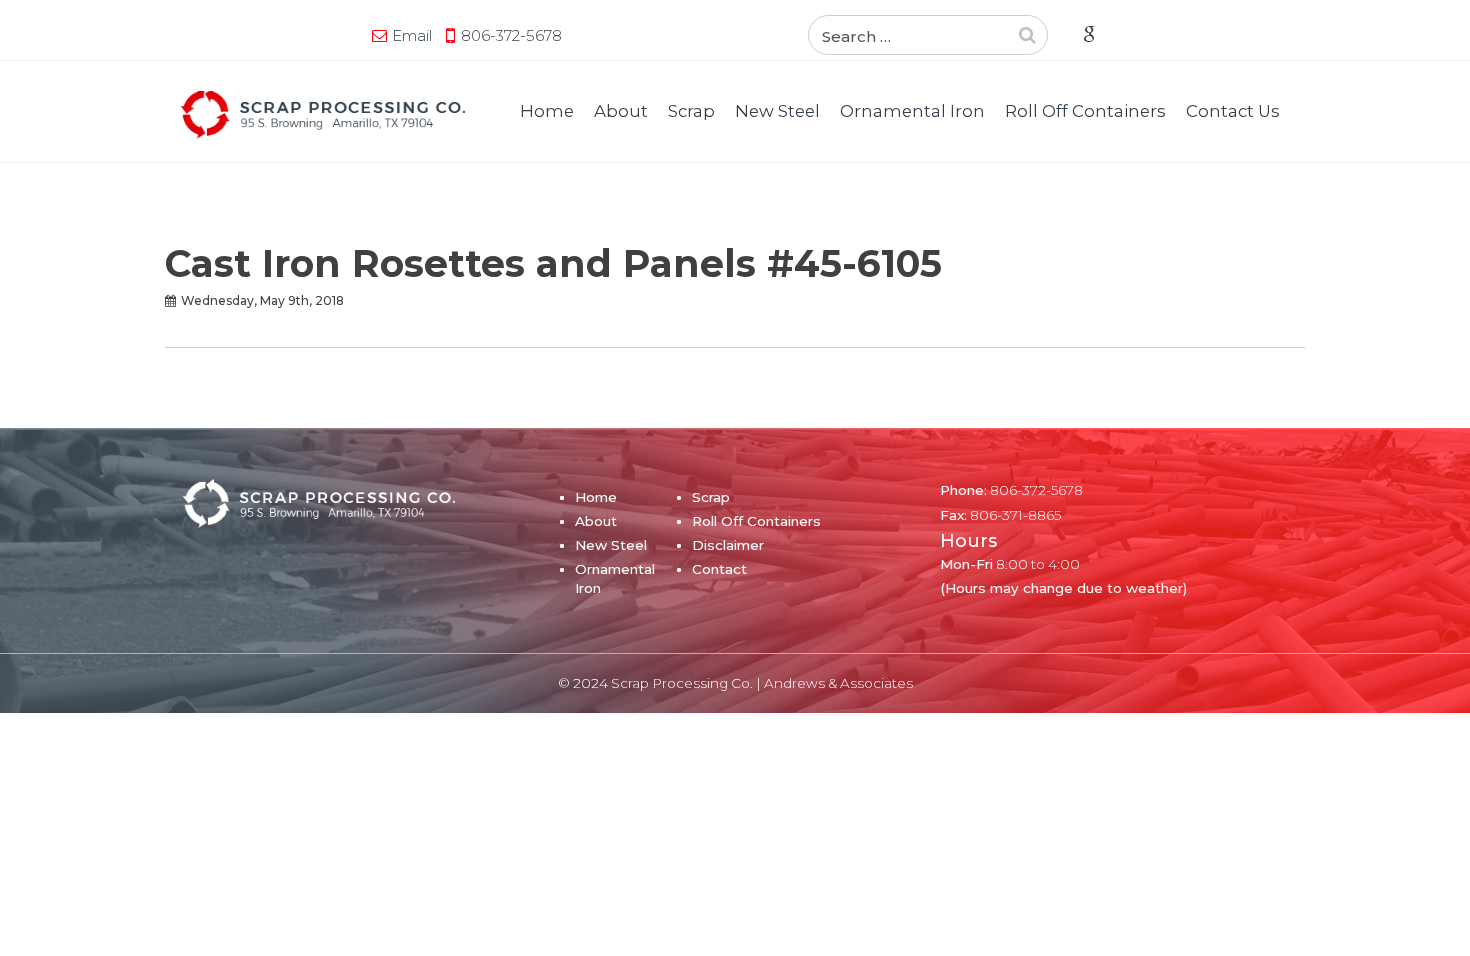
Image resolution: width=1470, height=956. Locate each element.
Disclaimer (728, 545)
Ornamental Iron (912, 111)
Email (412, 35)
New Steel (777, 111)
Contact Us (1233, 111)
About (621, 111)
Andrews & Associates (838, 683)
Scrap (691, 111)
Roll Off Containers (1085, 111)
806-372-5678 (511, 35)
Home (547, 111)
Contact (719, 569)
